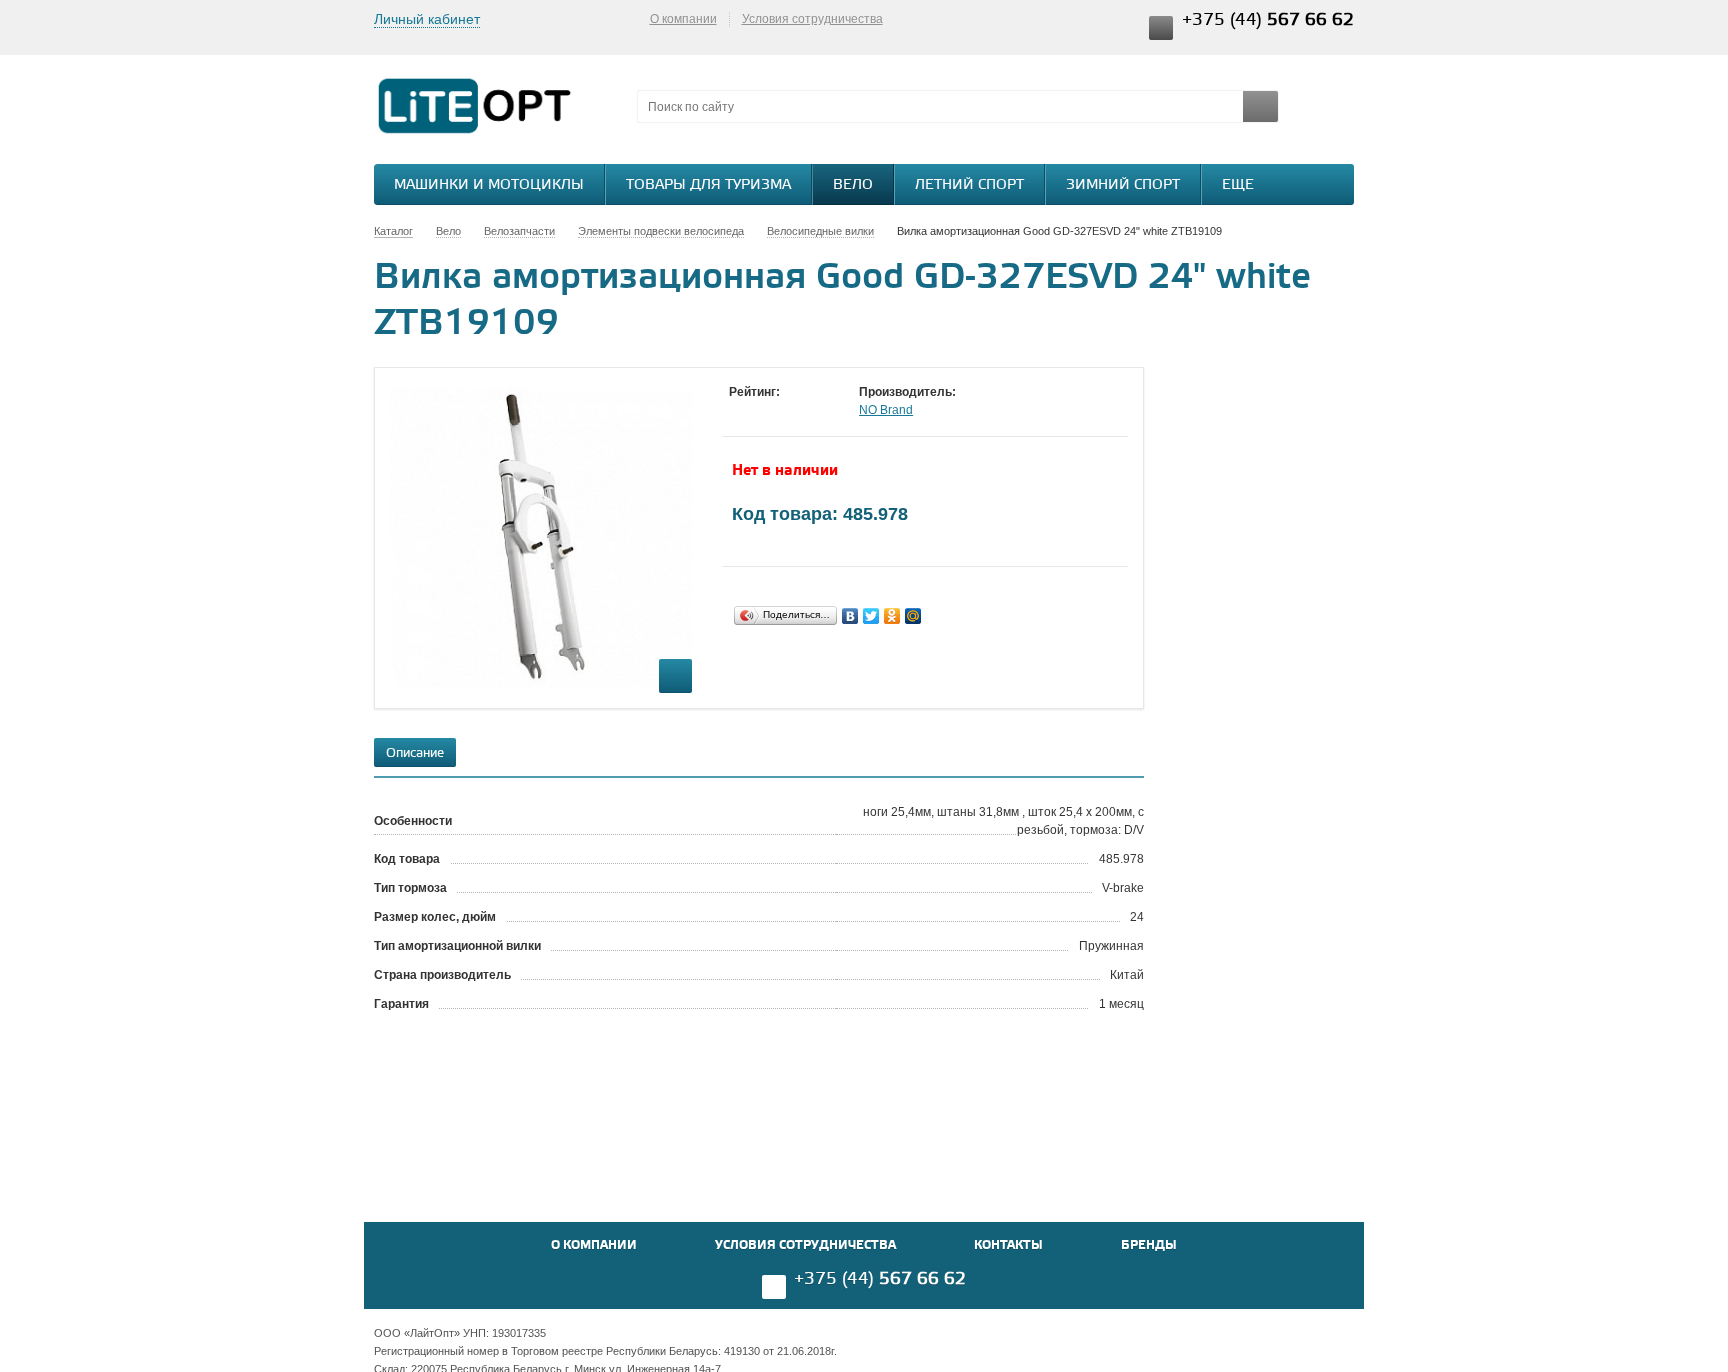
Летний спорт (969, 185)
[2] (759, 411)
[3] (779, 411)
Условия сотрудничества (812, 19)
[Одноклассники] (892, 616)
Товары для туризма (708, 185)
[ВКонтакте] (850, 616)
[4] (799, 411)
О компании (683, 19)
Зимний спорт (1123, 185)
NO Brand (886, 410)
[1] (739, 411)
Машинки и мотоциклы (489, 185)
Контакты (1008, 1245)
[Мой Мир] (913, 616)
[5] (819, 411)
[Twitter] (871, 616)
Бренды (1149, 1245)
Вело (853, 185)
